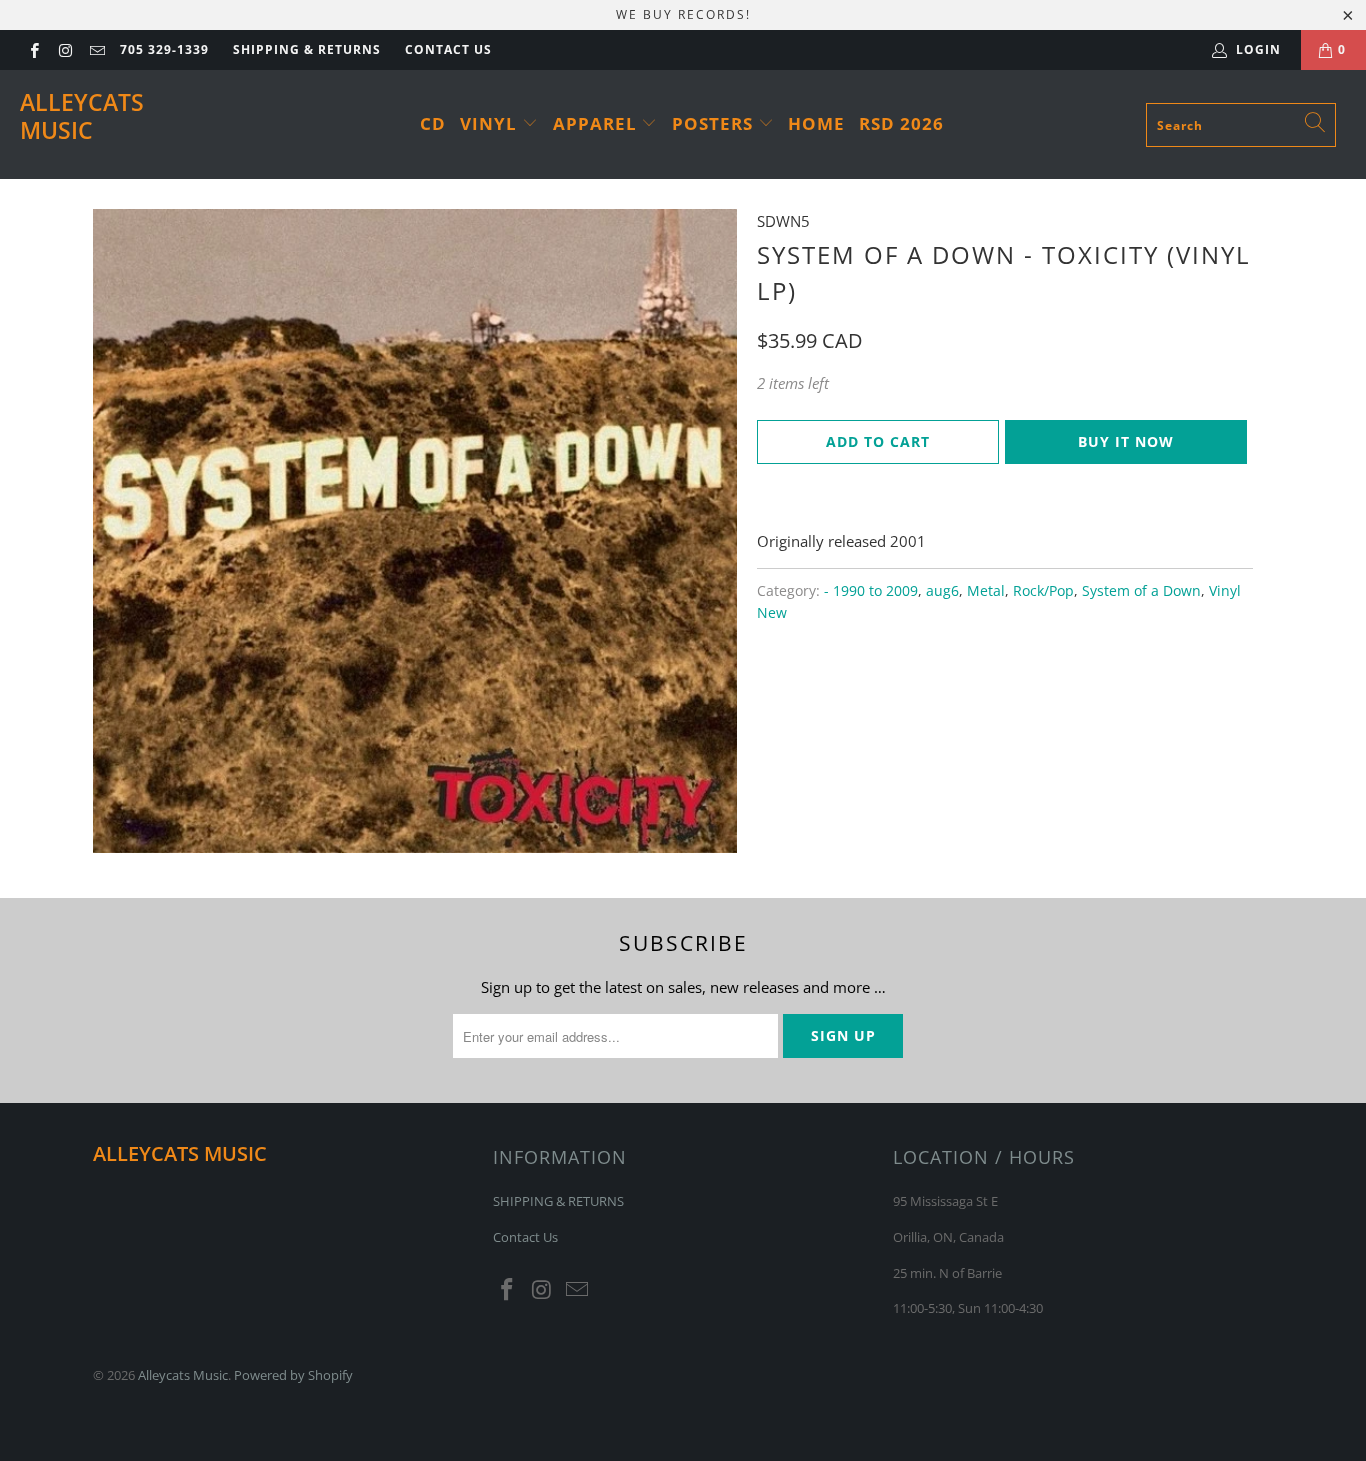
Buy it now (1126, 441)
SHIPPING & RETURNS (307, 49)
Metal (986, 591)
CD (433, 123)
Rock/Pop (1043, 591)
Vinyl (491, 123)
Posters (715, 123)
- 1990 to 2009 (871, 591)
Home (816, 123)
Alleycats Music (82, 116)
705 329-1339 (164, 49)
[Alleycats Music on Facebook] (33, 49)
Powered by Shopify (293, 1375)
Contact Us (448, 49)
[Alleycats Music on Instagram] (64, 49)
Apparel (597, 123)
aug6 (942, 591)
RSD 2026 (901, 123)
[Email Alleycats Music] (96, 49)
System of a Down (1141, 591)
